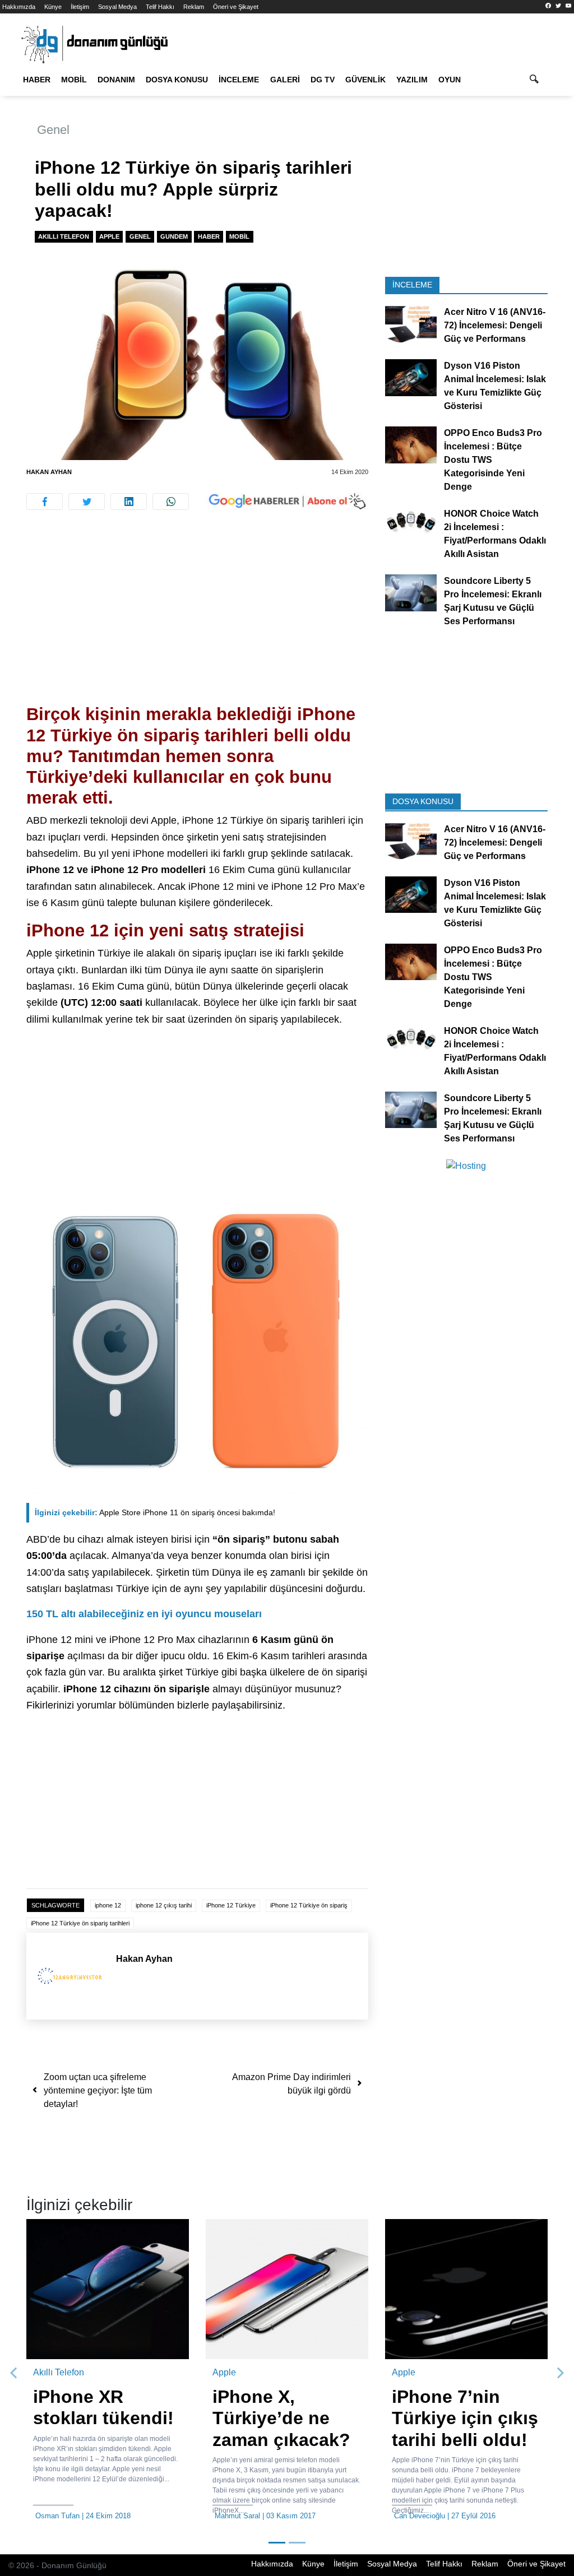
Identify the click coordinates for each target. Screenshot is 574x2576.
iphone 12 (108, 1905)
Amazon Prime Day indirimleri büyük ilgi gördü (291, 2084)
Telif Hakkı (160, 7)
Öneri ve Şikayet (236, 7)
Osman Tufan (57, 2516)
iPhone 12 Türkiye (231, 1905)
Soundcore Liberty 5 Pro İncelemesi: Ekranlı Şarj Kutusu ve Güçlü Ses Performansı (493, 601)
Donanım (116, 80)
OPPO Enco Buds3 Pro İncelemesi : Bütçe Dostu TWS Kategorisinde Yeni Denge (493, 460)
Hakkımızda (19, 7)
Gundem (174, 236)
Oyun (450, 80)
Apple (109, 236)
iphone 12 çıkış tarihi (164, 1905)
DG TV (323, 80)
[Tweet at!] (87, 502)
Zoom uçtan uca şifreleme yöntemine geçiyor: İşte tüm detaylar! (98, 2090)
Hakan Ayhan (49, 472)
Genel (53, 130)
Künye (53, 7)
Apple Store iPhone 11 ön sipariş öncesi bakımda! (155, 1512)
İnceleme (239, 80)
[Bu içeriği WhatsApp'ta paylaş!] (171, 502)
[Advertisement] (197, 621)
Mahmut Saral (237, 2516)
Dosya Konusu (177, 80)
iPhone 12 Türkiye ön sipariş (309, 1905)
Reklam (194, 7)
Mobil (74, 80)
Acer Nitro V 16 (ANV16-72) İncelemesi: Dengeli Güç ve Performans (495, 325)
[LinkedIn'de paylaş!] (129, 502)
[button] (14, 2373)
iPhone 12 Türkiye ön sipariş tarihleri (80, 1923)
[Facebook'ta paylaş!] (45, 502)
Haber (37, 80)
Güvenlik (365, 80)
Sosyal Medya (117, 7)
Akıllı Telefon (64, 236)
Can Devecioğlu (420, 2516)
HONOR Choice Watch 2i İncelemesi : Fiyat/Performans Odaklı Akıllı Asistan (495, 534)
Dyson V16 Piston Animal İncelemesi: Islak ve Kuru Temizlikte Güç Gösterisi (495, 386)
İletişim (80, 7)
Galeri (285, 80)
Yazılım (412, 80)
